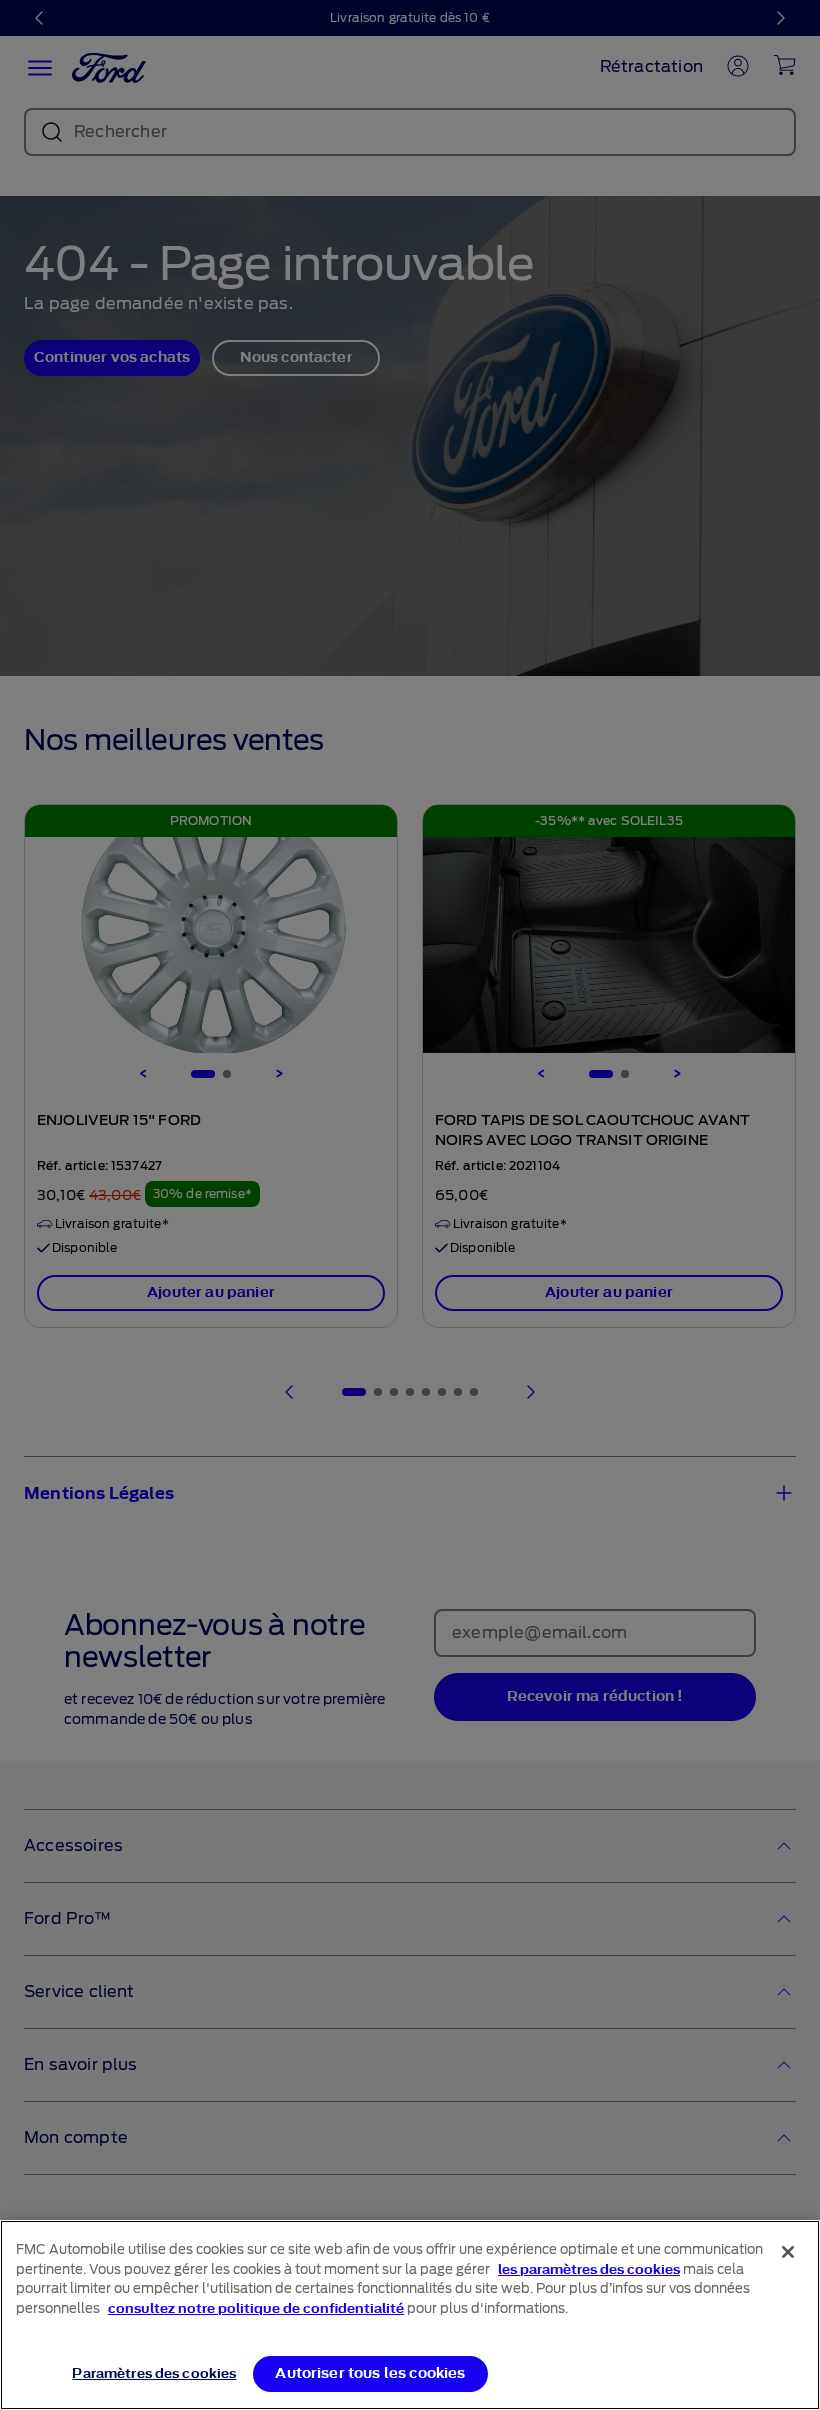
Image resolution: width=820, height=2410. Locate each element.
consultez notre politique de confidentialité (256, 2308)
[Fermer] (788, 2252)
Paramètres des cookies (154, 2373)
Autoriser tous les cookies (370, 2373)
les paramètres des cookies (589, 2269)
